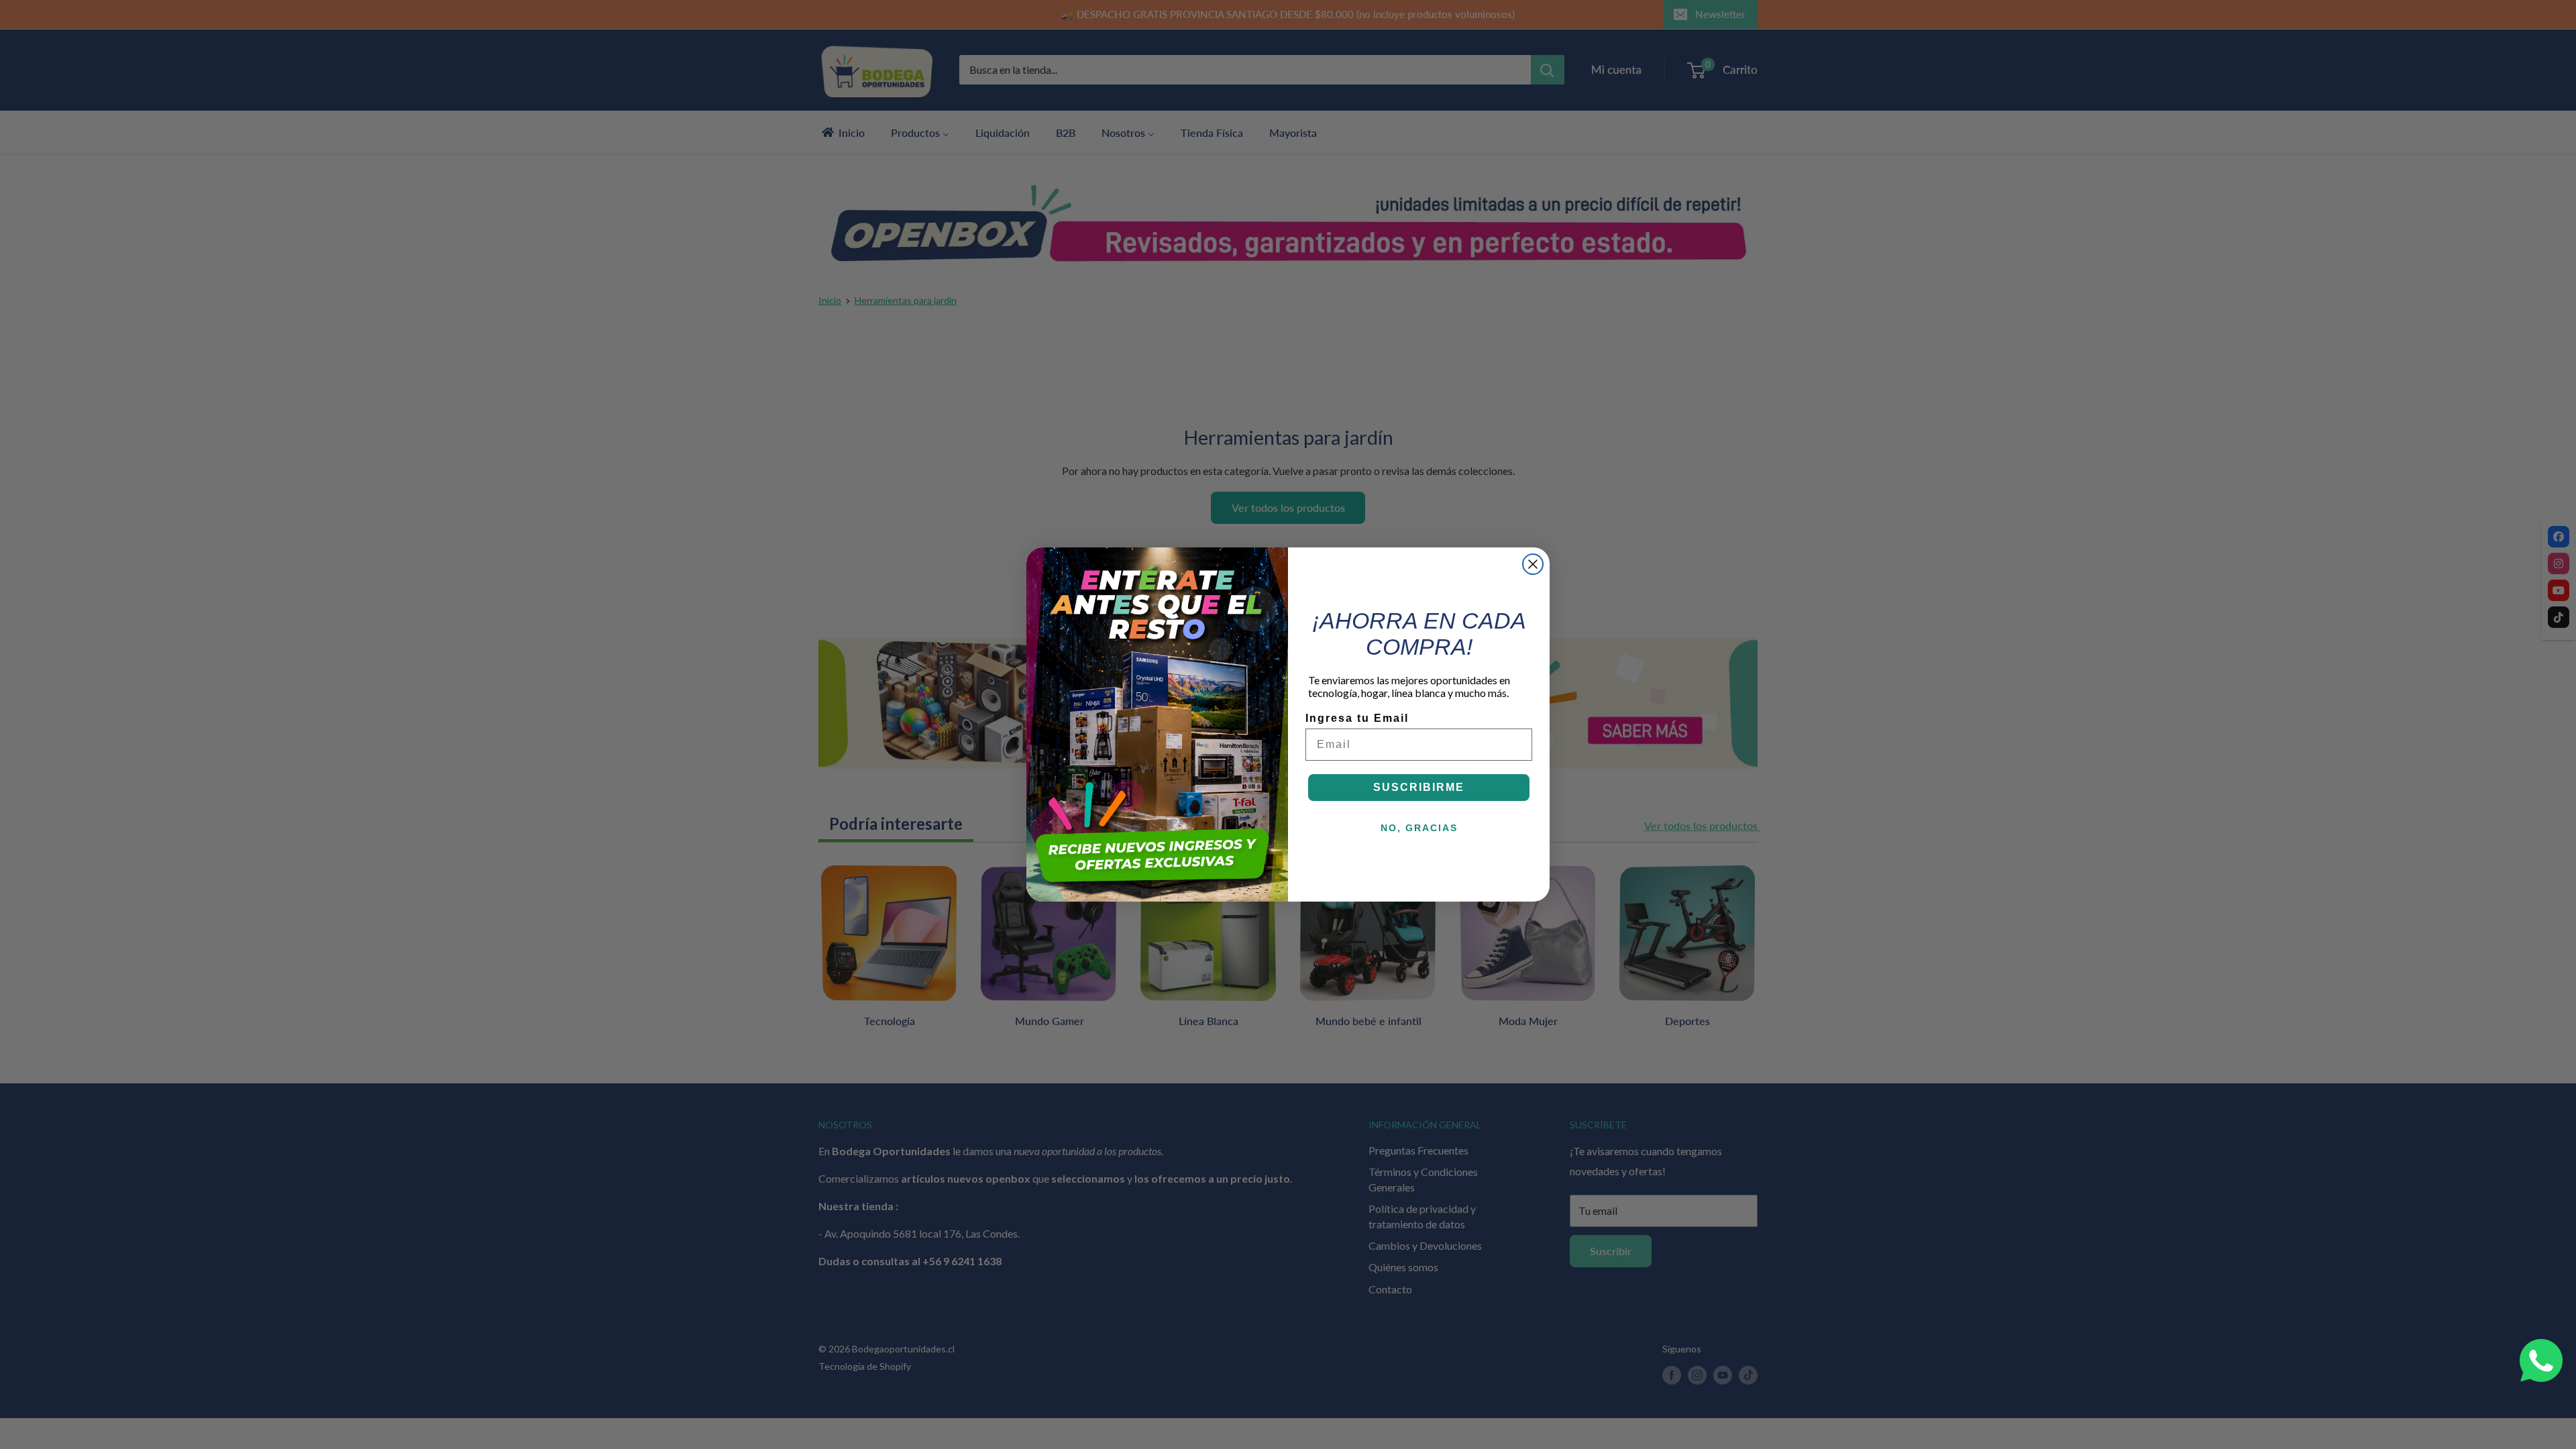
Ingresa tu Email (1357, 718)
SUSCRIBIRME (1419, 787)
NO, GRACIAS (1419, 828)
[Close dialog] (1533, 564)
